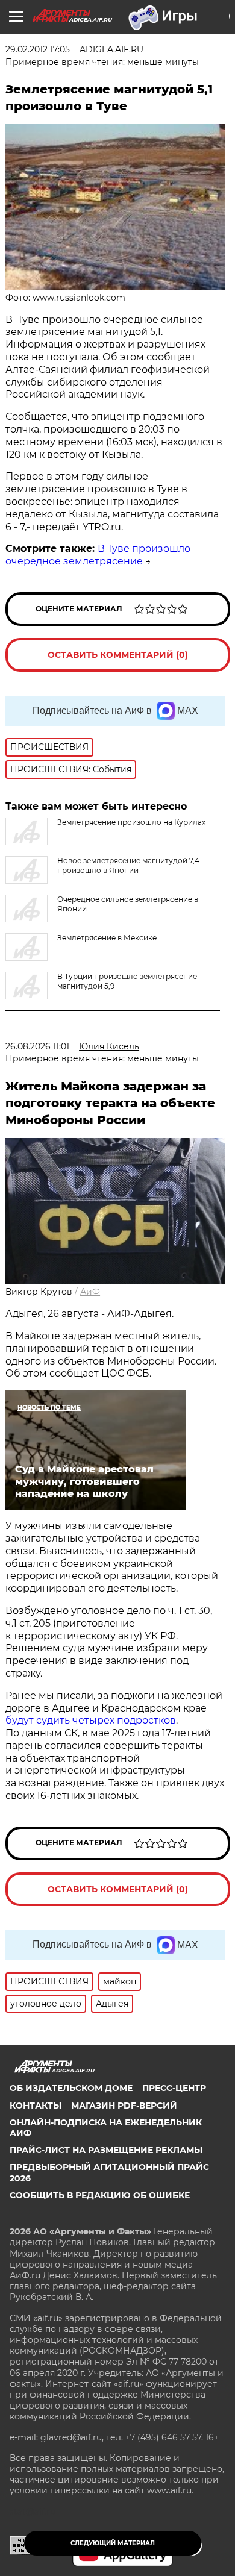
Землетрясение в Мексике (107, 938)
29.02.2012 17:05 (38, 49)
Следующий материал (113, 2543)
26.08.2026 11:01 (37, 1046)
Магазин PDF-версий (124, 2106)
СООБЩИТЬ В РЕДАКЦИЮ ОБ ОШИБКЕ (100, 2195)
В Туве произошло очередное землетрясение (98, 555)
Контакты (36, 2106)
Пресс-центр (174, 2088)
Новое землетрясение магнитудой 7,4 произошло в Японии (128, 865)
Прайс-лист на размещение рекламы (106, 2150)
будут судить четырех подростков (91, 1720)
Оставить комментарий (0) (118, 655)
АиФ (90, 1292)
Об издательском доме (71, 2088)
